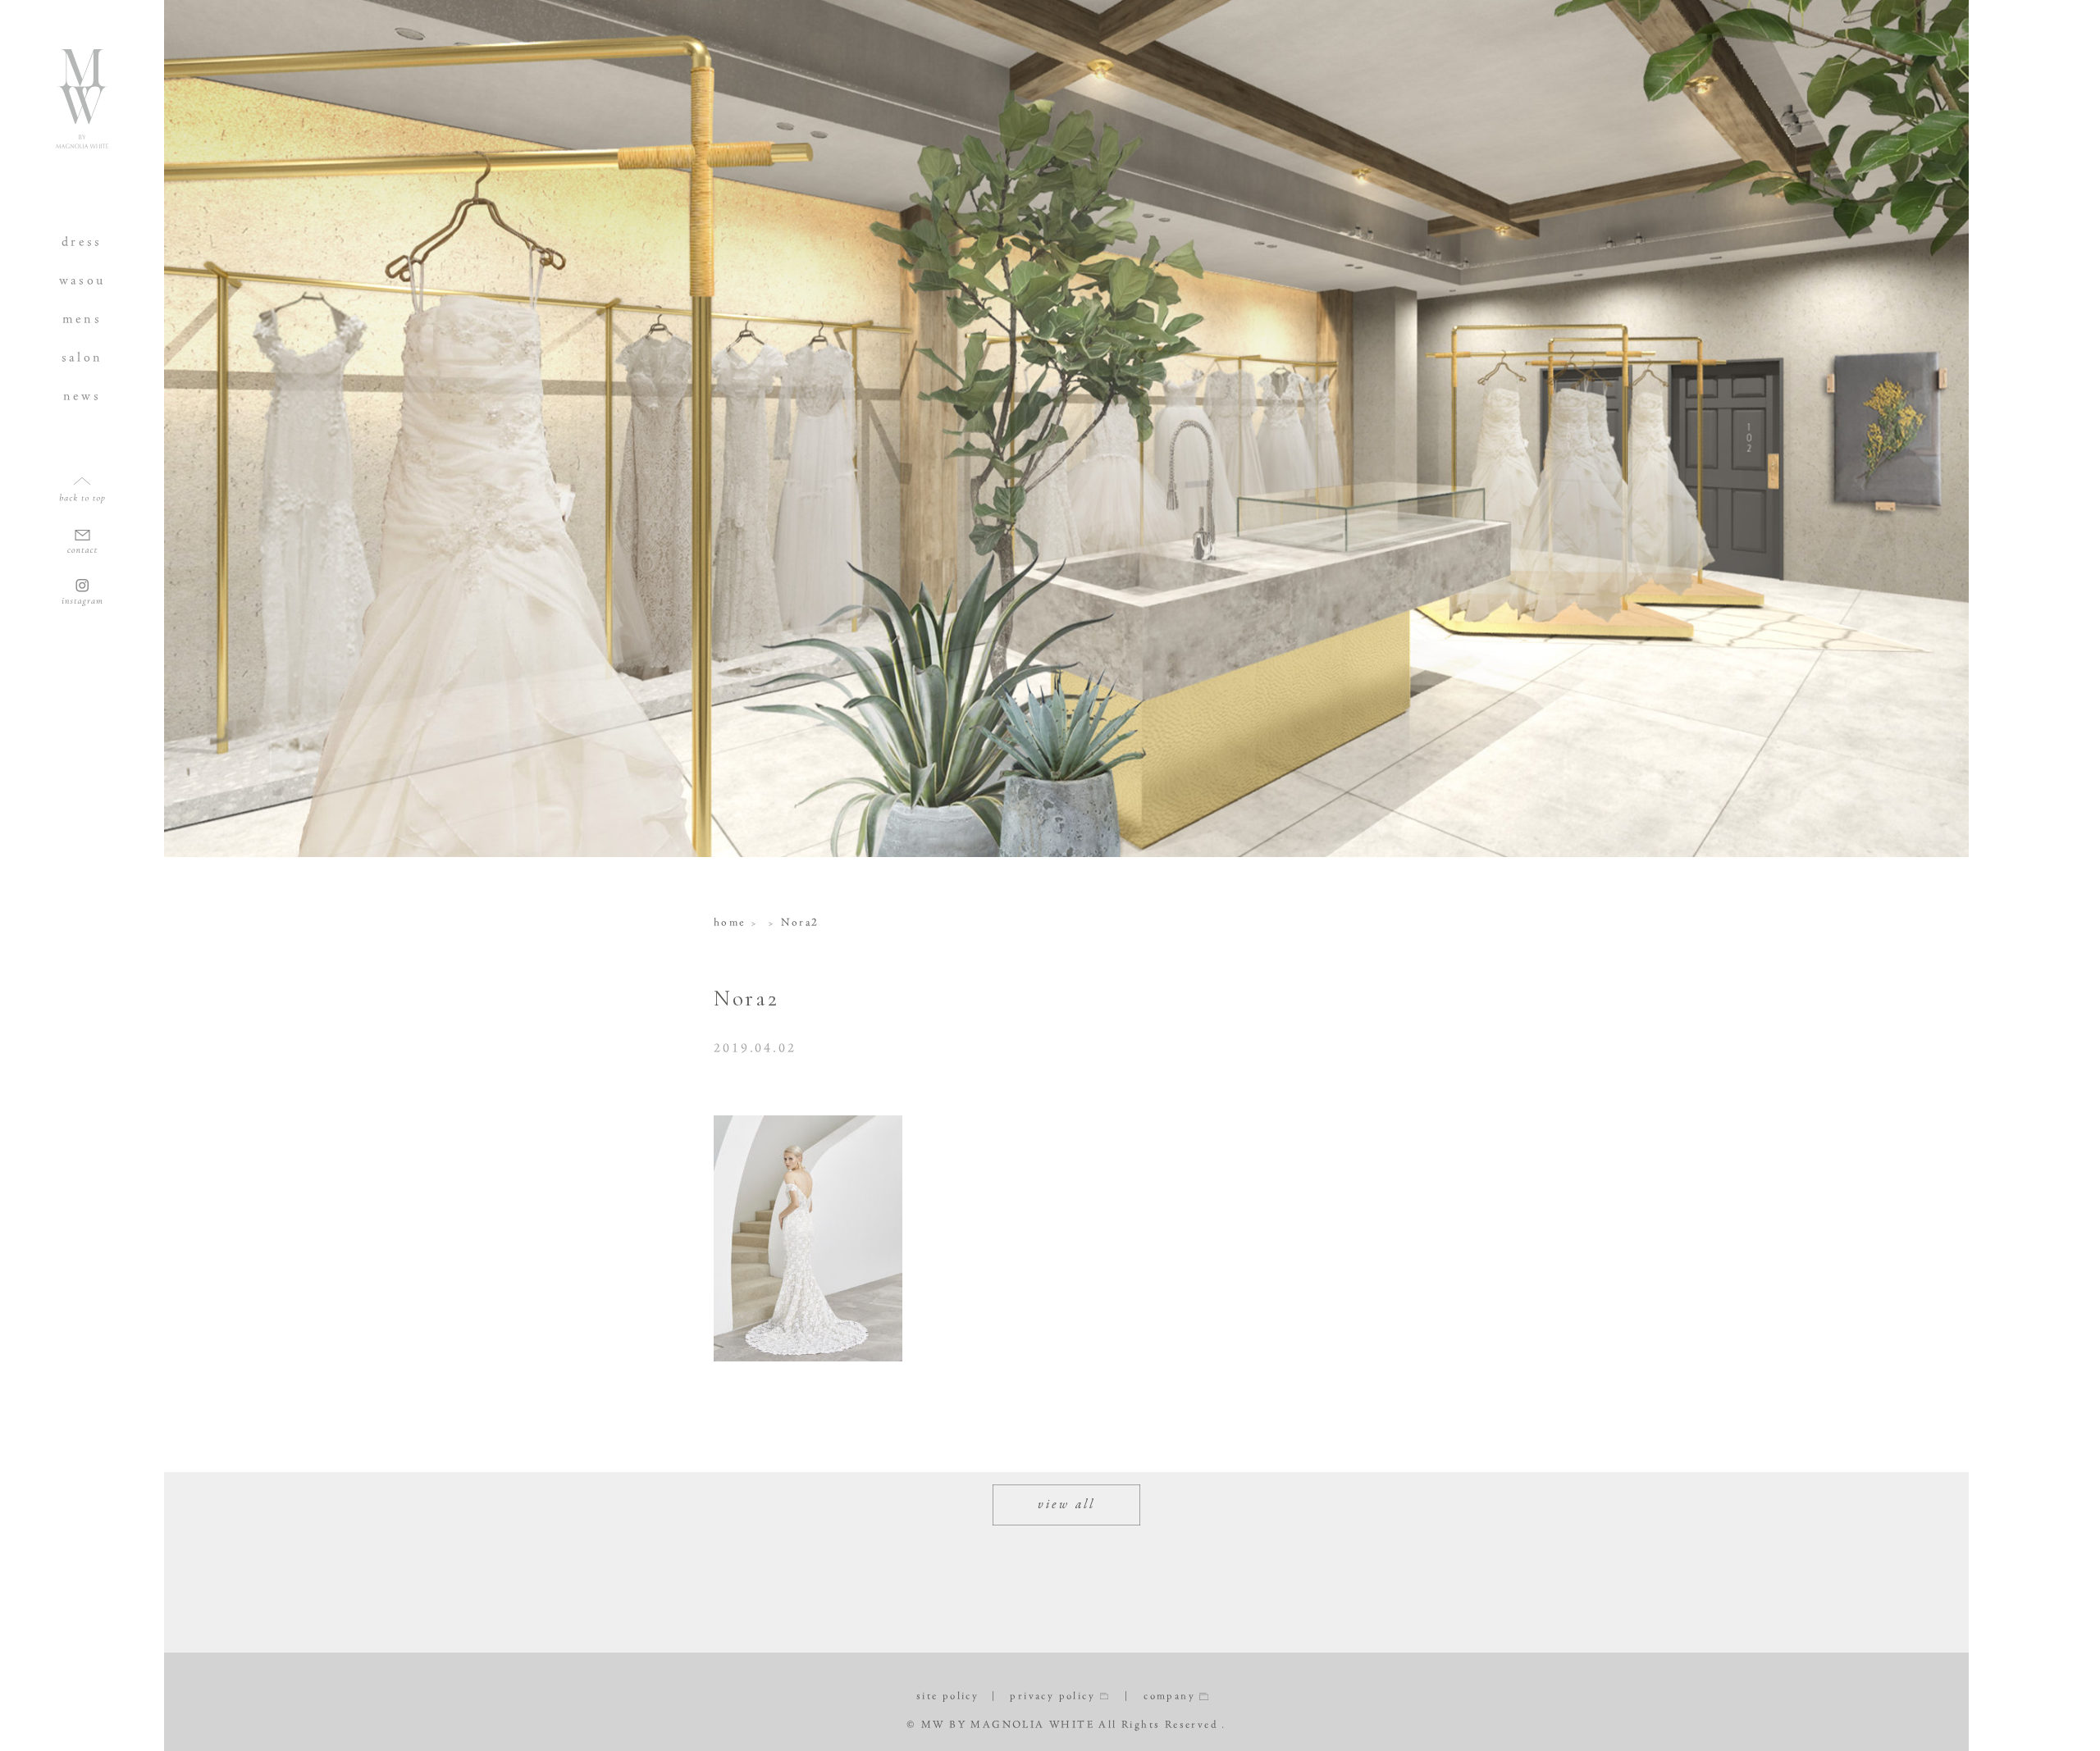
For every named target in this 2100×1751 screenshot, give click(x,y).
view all (1067, 1505)
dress (82, 242)
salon (82, 357)
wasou (82, 280)
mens (82, 319)
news (82, 396)
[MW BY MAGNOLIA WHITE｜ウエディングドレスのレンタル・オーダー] (82, 142)
